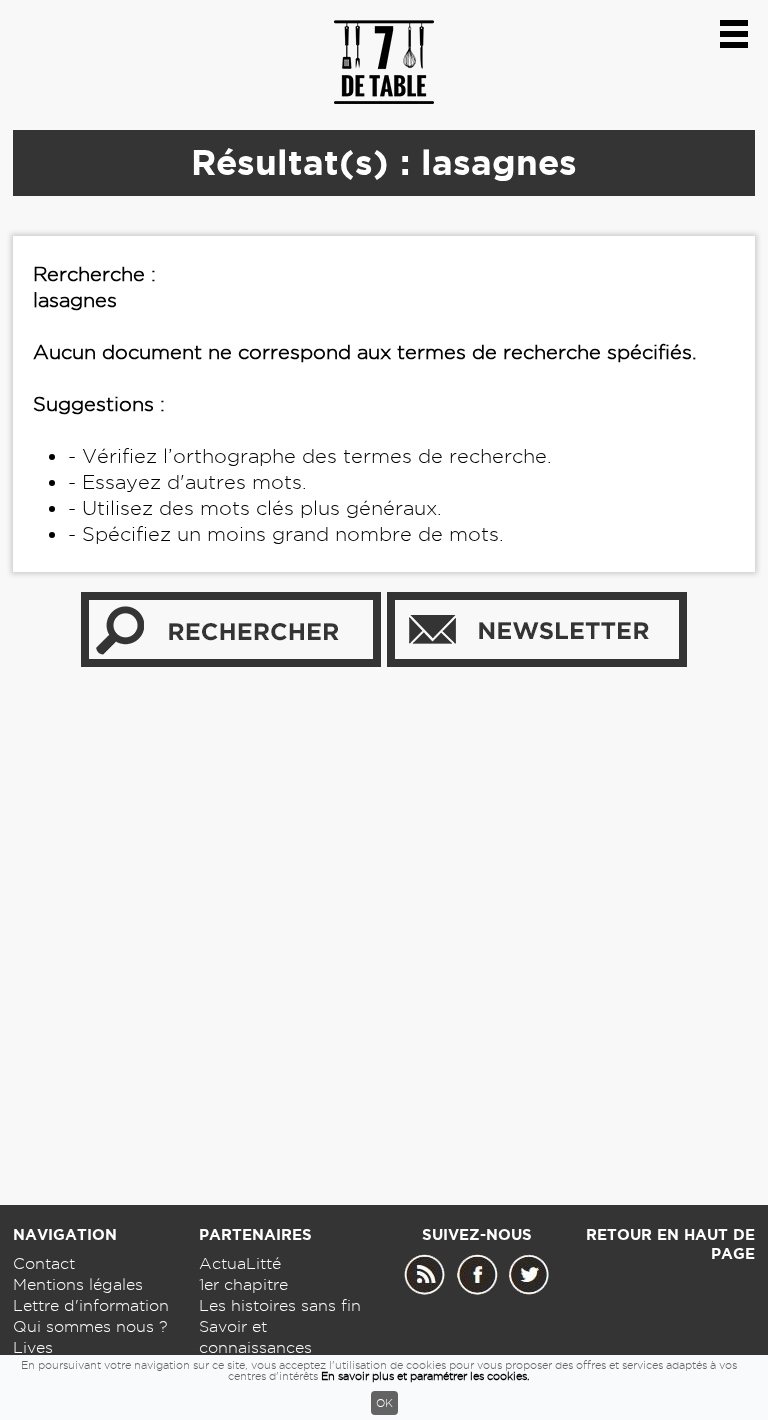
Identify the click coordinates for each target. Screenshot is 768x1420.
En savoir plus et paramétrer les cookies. (425, 1376)
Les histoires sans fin (280, 1305)
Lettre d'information (91, 1305)
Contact (44, 1263)
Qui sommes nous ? (90, 1326)
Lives (33, 1347)
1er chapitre (243, 1284)
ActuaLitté (240, 1263)
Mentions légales (78, 1284)
